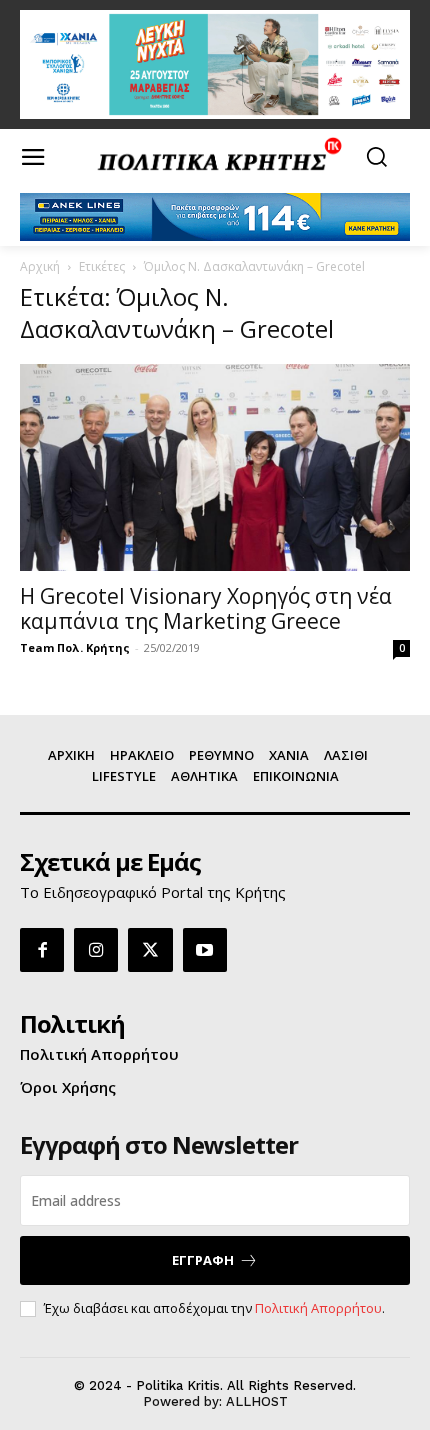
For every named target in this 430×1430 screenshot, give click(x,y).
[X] (150, 950)
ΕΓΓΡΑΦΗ (203, 1260)
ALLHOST (257, 1401)
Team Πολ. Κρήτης (75, 647)
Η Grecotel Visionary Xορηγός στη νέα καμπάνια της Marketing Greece (206, 608)
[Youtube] (205, 950)
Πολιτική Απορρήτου (318, 1308)
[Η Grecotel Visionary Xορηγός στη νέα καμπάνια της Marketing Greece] (215, 467)
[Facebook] (42, 950)
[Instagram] (96, 950)
